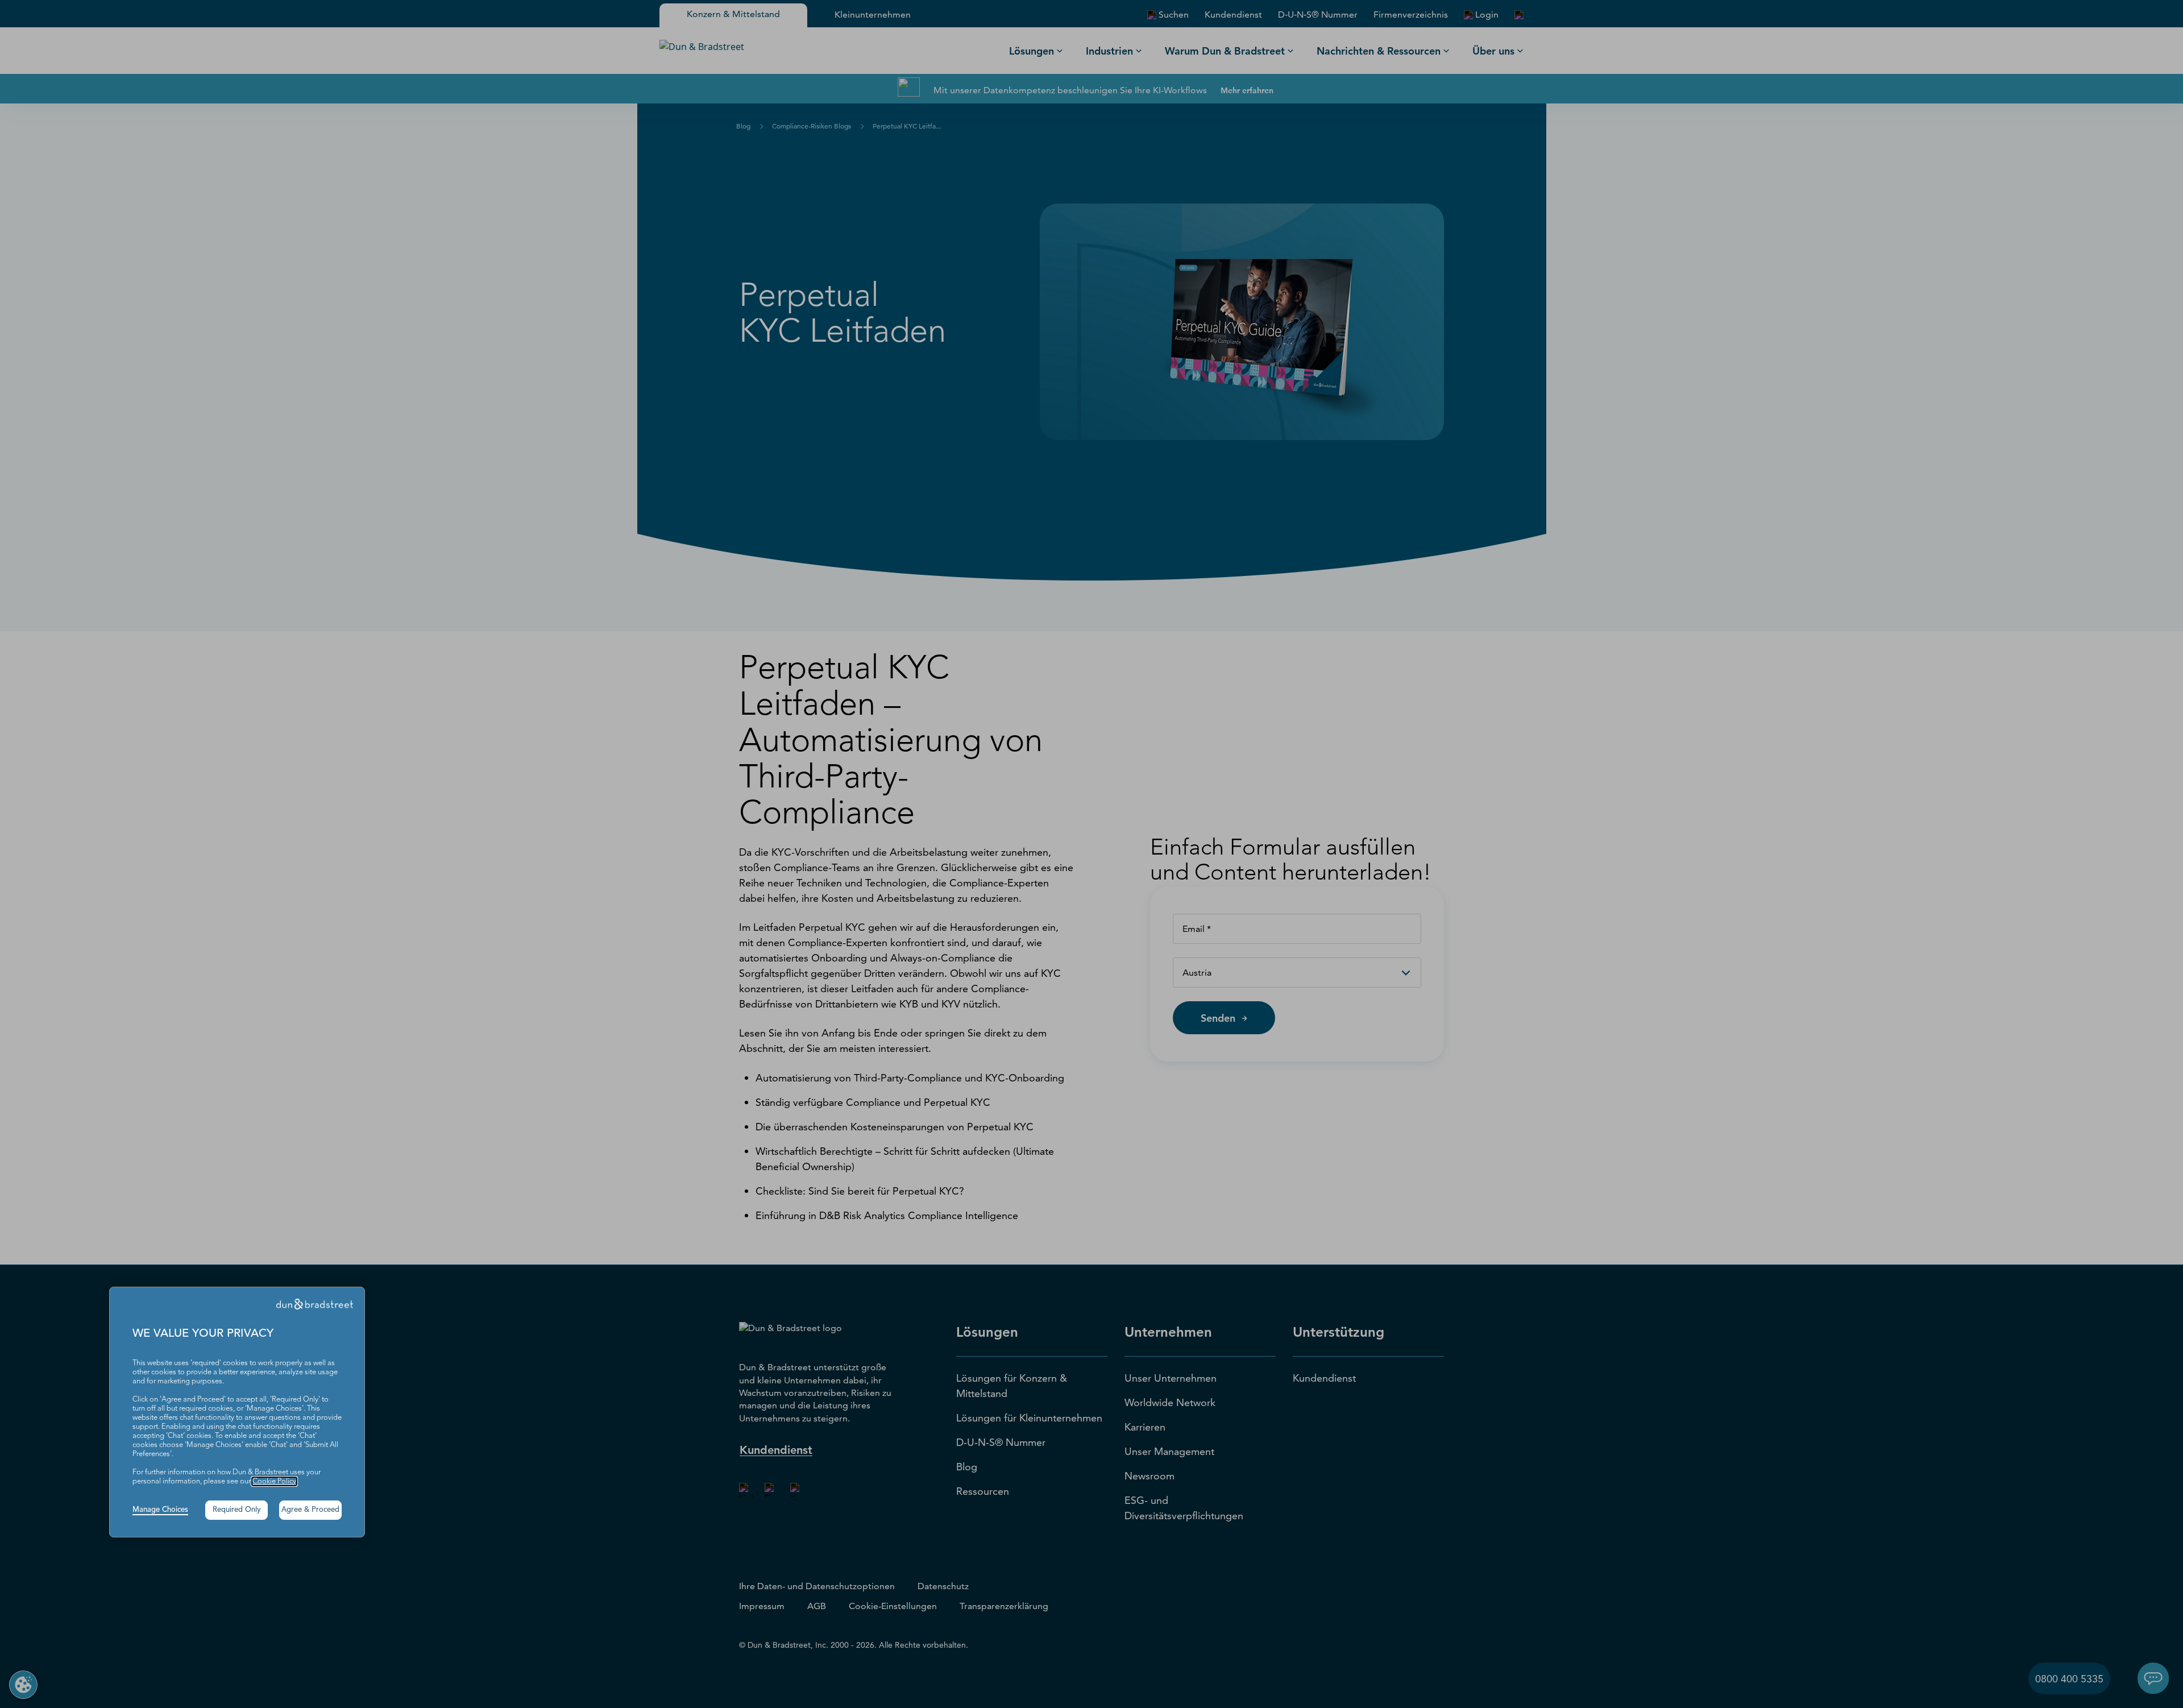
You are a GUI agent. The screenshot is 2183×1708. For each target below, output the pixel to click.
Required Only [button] (237, 1510)
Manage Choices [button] (160, 1510)
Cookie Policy (274, 1481)
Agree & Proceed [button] (310, 1510)
